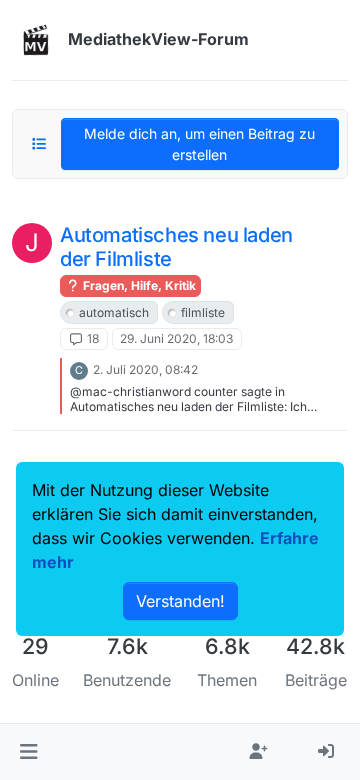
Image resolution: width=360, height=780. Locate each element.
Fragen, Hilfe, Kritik (138, 285)
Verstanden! (180, 601)
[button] (28, 752)
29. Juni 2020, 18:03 (176, 338)
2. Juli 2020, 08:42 (145, 369)
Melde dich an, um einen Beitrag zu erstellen (199, 144)
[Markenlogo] (36, 40)
